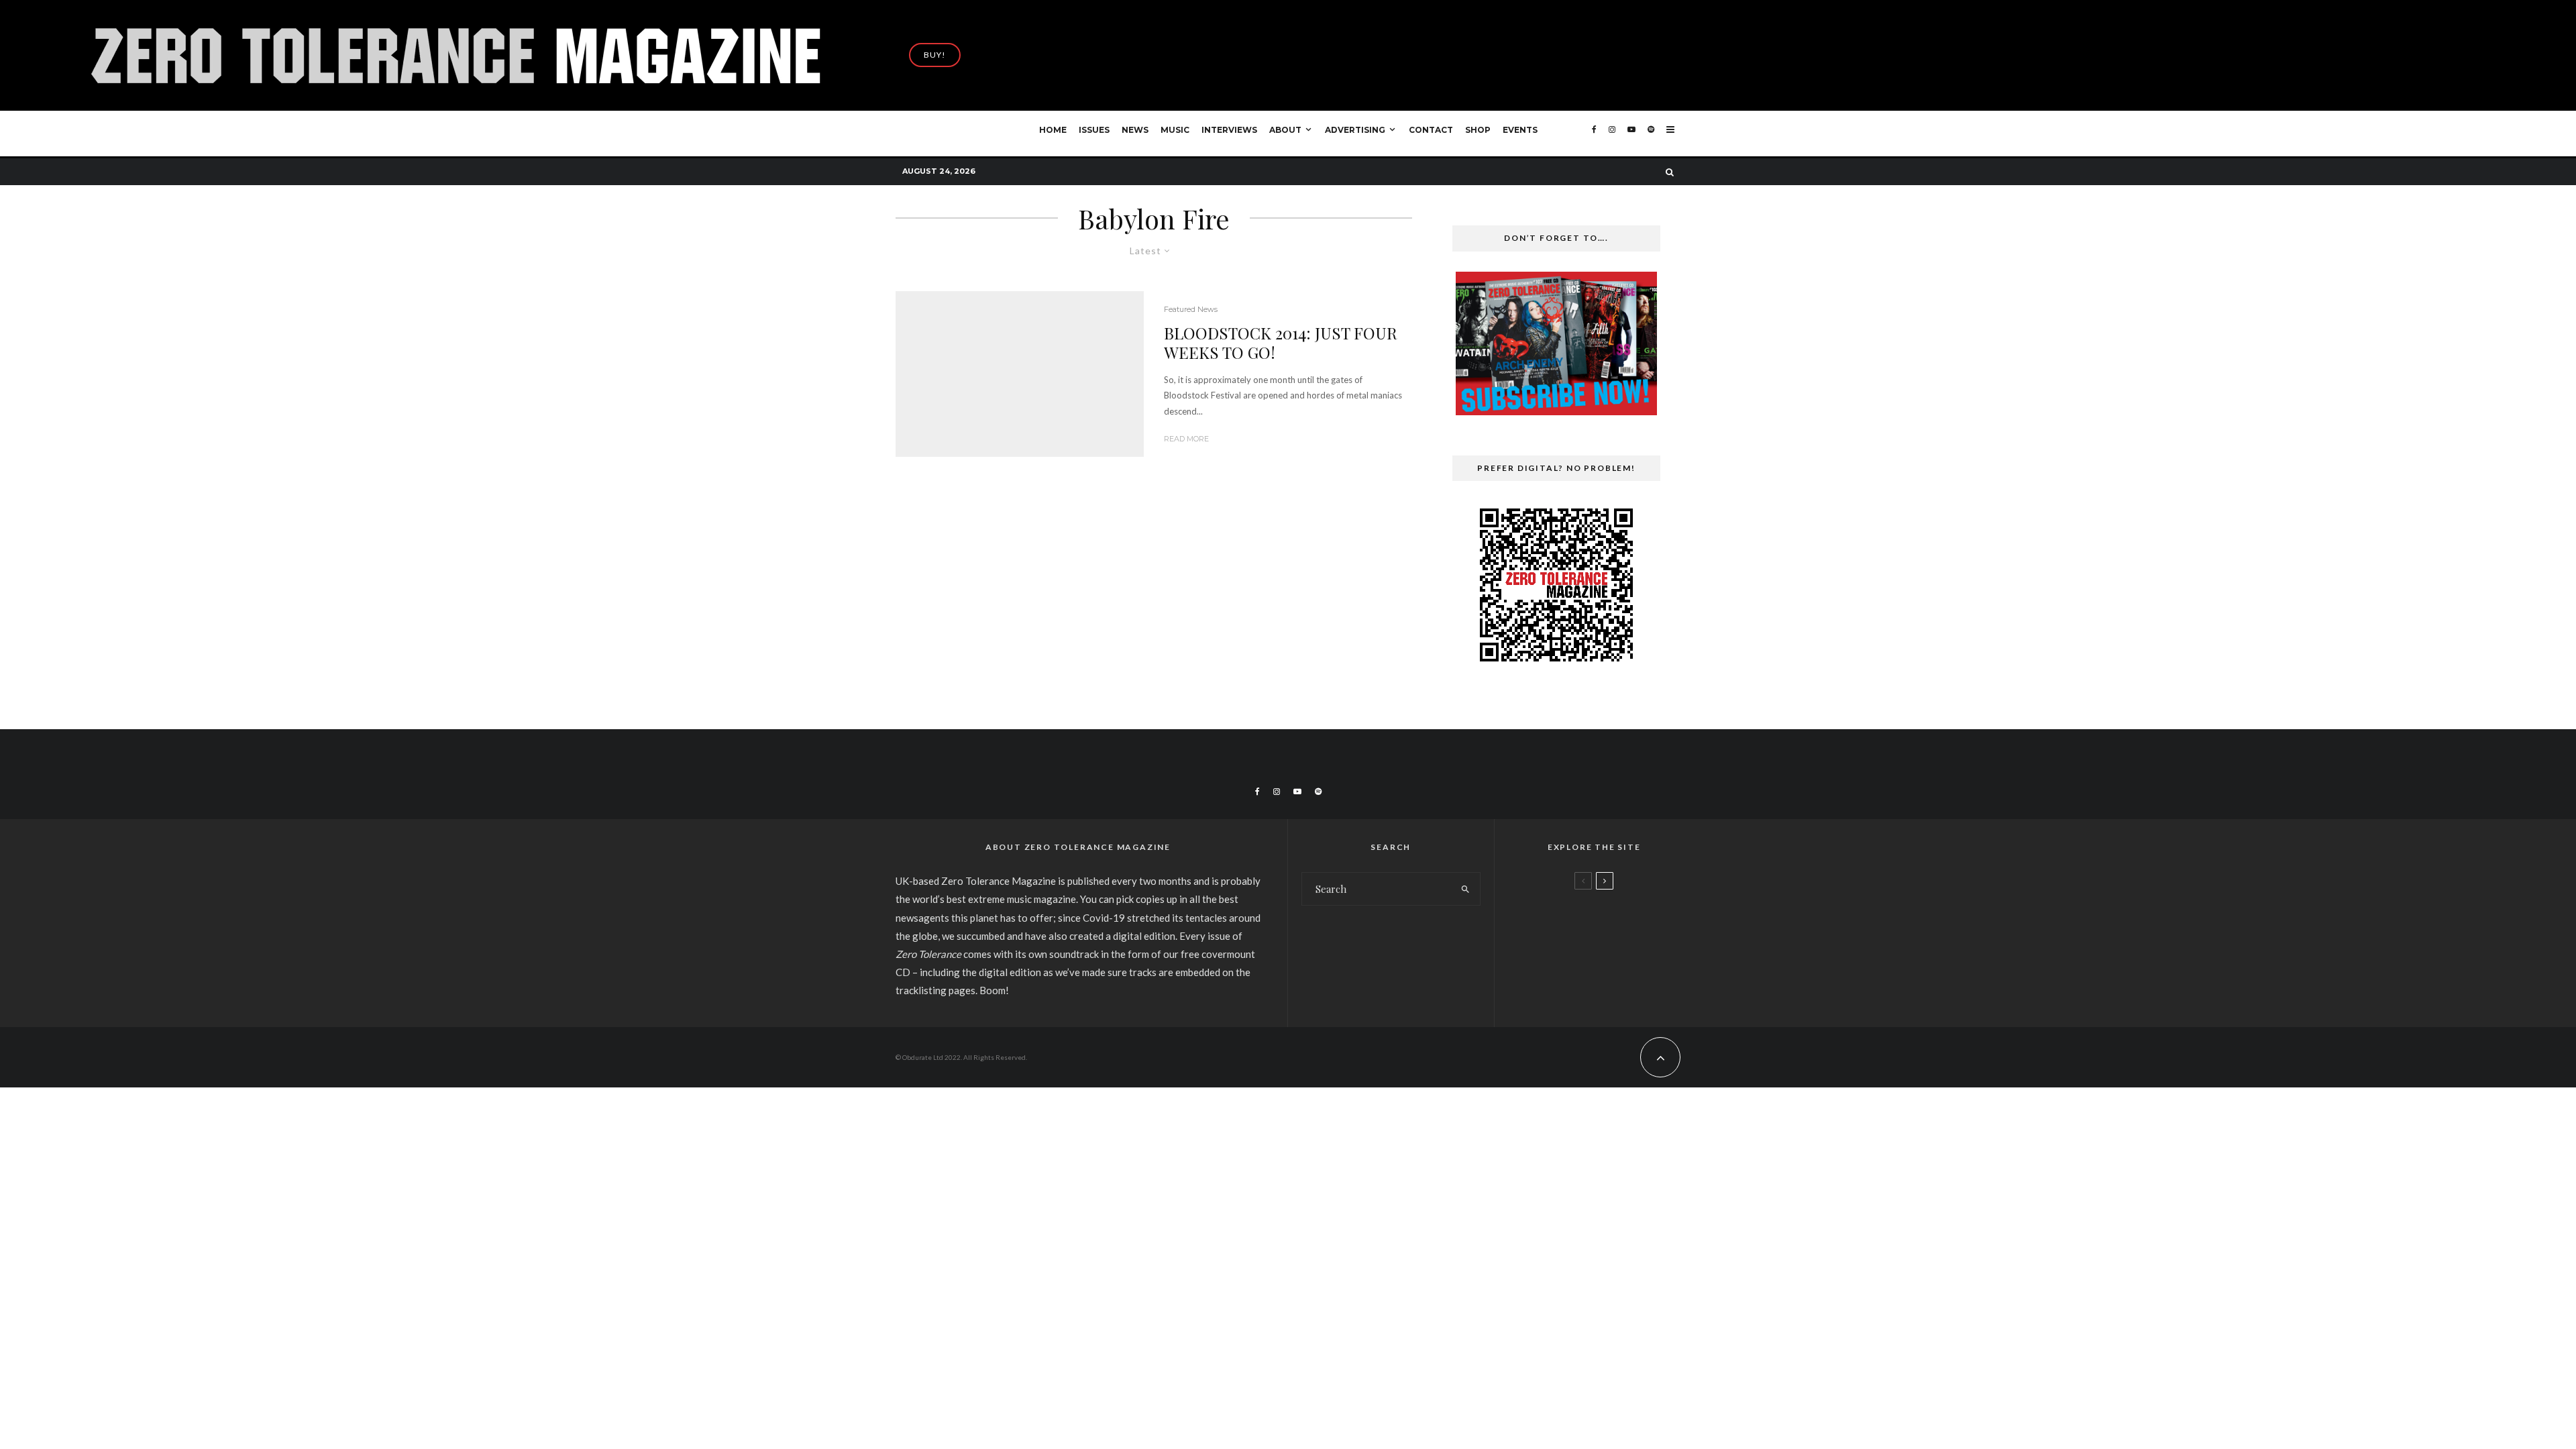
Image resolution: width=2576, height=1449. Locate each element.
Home (1053, 130)
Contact (1431, 130)
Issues (1094, 130)
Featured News (1191, 309)
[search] (1465, 889)
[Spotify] (1651, 134)
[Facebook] (1594, 134)
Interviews (1229, 130)
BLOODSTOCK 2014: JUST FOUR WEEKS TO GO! (1281, 343)
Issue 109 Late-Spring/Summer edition (1618, 918)
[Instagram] (1612, 134)
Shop (1478, 130)
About (1285, 130)
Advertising (1355, 130)
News (1135, 130)
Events (1520, 130)
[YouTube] (1631, 134)
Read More (1186, 439)
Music (1175, 130)
